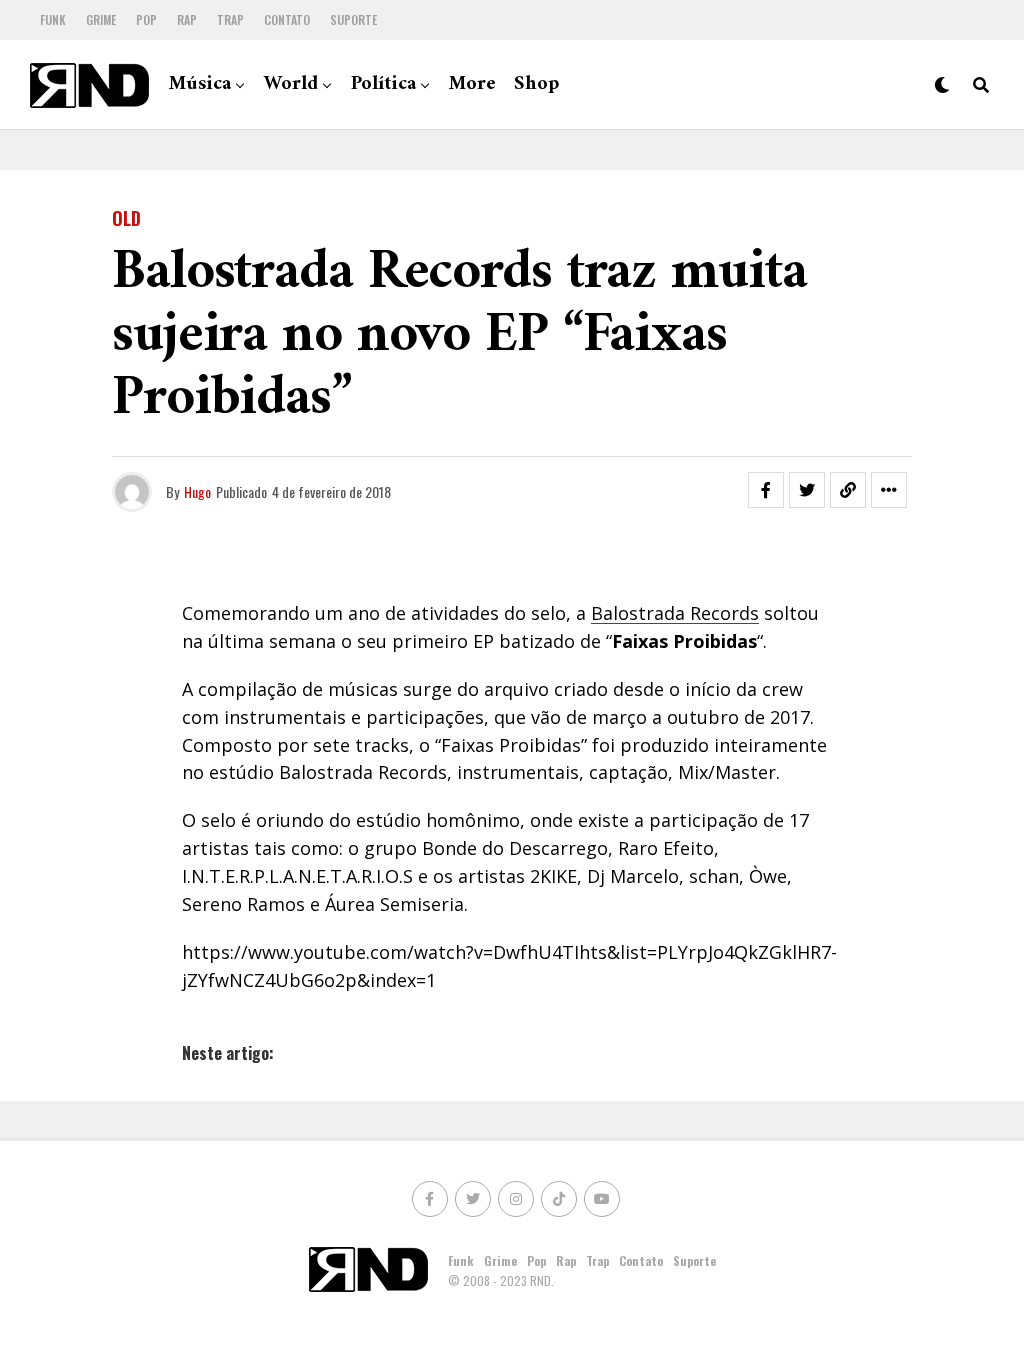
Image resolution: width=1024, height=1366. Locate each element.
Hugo (197, 491)
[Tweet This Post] (807, 490)
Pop (146, 19)
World (291, 84)
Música (200, 84)
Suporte (353, 19)
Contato (287, 19)
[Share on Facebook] (766, 490)
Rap (187, 19)
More (472, 84)
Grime (101, 19)
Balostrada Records (675, 613)
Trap (230, 19)
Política (383, 84)
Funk (53, 19)
